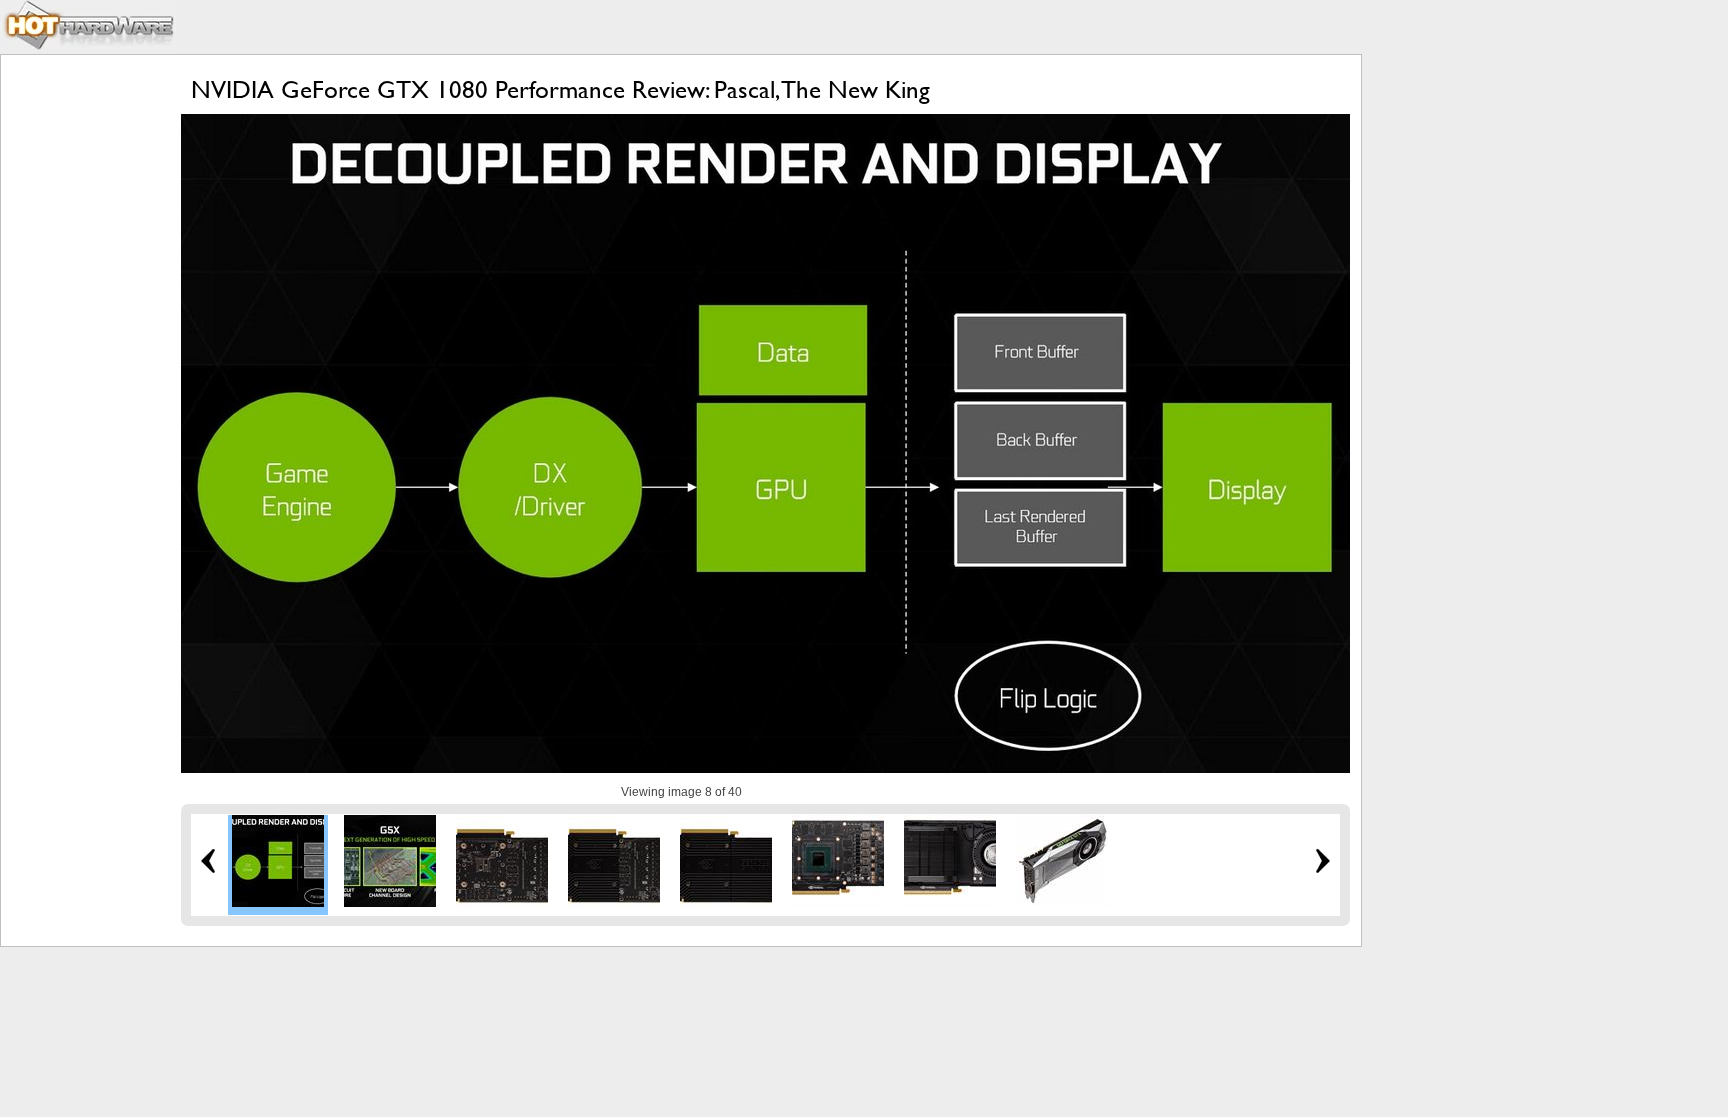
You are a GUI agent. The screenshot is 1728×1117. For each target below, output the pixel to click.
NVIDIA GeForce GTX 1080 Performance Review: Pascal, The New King (560, 89)
